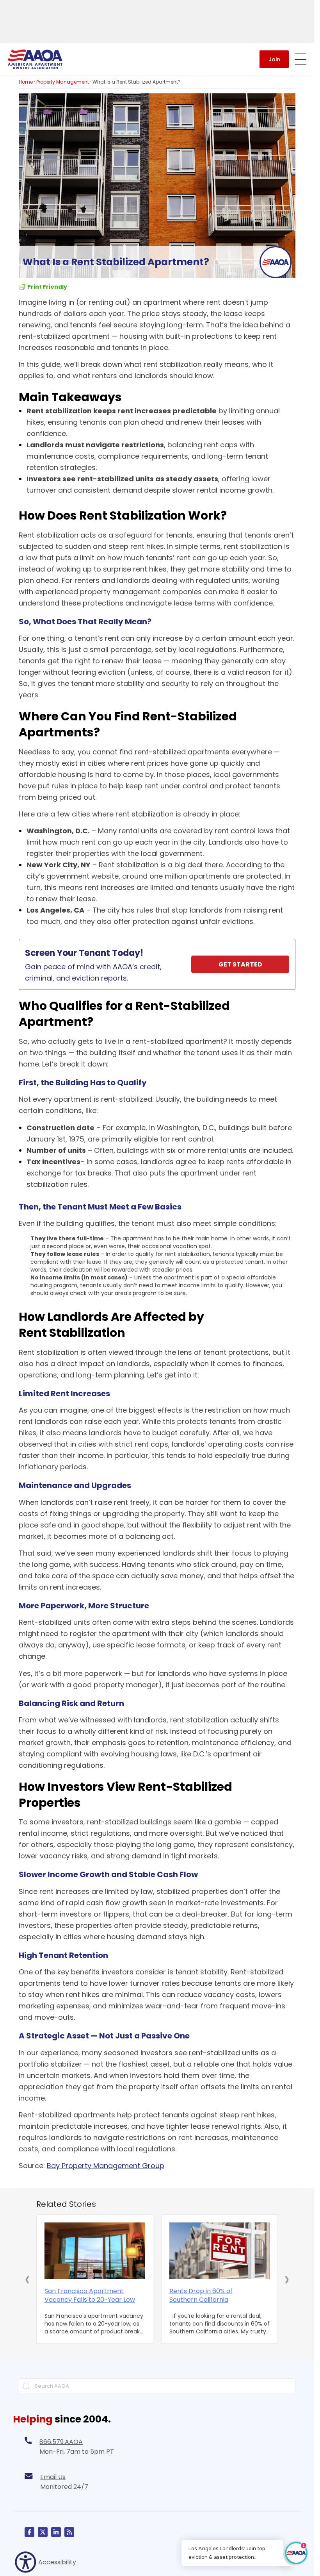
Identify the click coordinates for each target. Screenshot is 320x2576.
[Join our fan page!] (29, 2532)
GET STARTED (240, 964)
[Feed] (69, 2532)
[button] (27, 2279)
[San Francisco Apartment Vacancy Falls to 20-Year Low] (95, 2251)
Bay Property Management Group (106, 2166)
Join (274, 59)
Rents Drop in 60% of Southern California (201, 2296)
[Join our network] (56, 2532)
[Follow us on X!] (43, 2532)
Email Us (53, 2477)
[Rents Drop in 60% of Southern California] (220, 2251)
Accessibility (57, 2562)
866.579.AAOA (61, 2442)
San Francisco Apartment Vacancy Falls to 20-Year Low (90, 2296)
